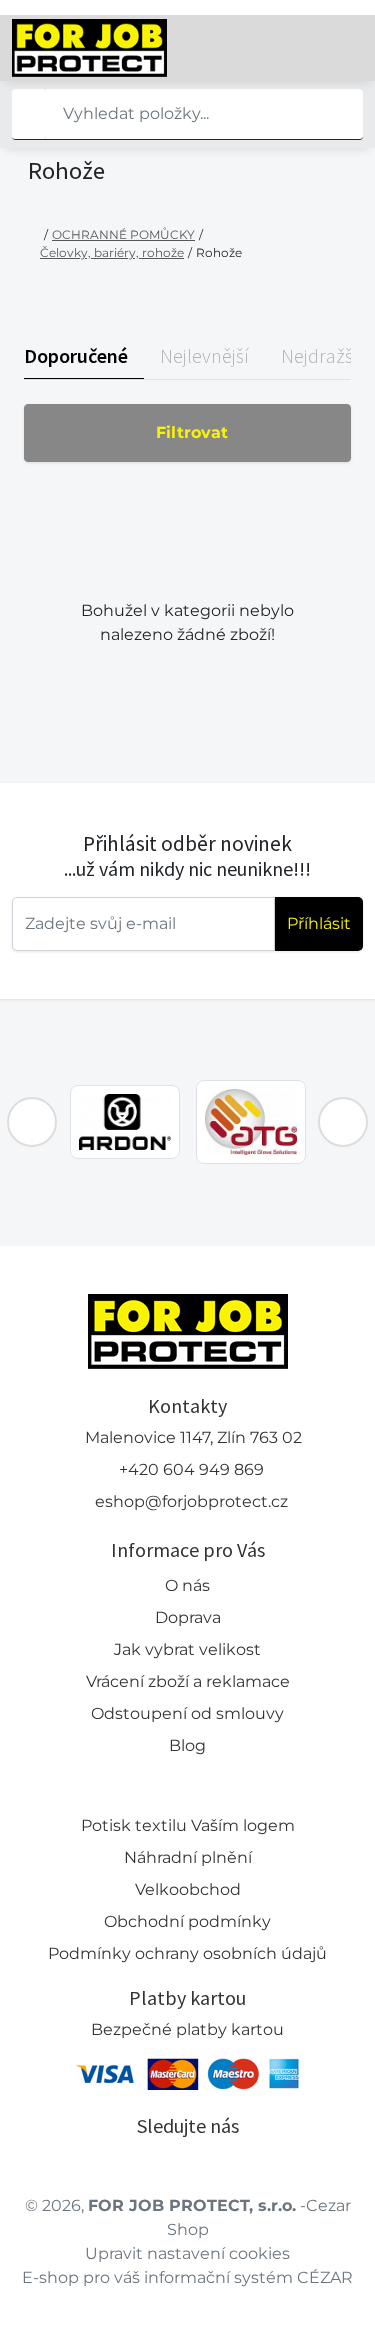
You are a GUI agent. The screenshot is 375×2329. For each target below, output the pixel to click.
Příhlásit (319, 923)
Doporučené (76, 355)
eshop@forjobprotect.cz (191, 1501)
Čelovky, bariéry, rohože (112, 252)
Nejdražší (319, 355)
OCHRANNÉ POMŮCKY (123, 234)
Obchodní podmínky (187, 1921)
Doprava (188, 1617)
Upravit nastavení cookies (187, 2253)
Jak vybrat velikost (187, 1649)
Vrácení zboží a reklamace (188, 1681)
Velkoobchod (188, 1889)
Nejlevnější (204, 355)
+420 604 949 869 (191, 1469)
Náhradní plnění (188, 1857)
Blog (187, 1745)
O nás (187, 1585)
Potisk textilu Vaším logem (188, 1825)
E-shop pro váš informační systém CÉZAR (187, 2277)
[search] (28, 114)
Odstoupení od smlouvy (187, 1713)
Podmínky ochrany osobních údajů (187, 1953)
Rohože (219, 252)
